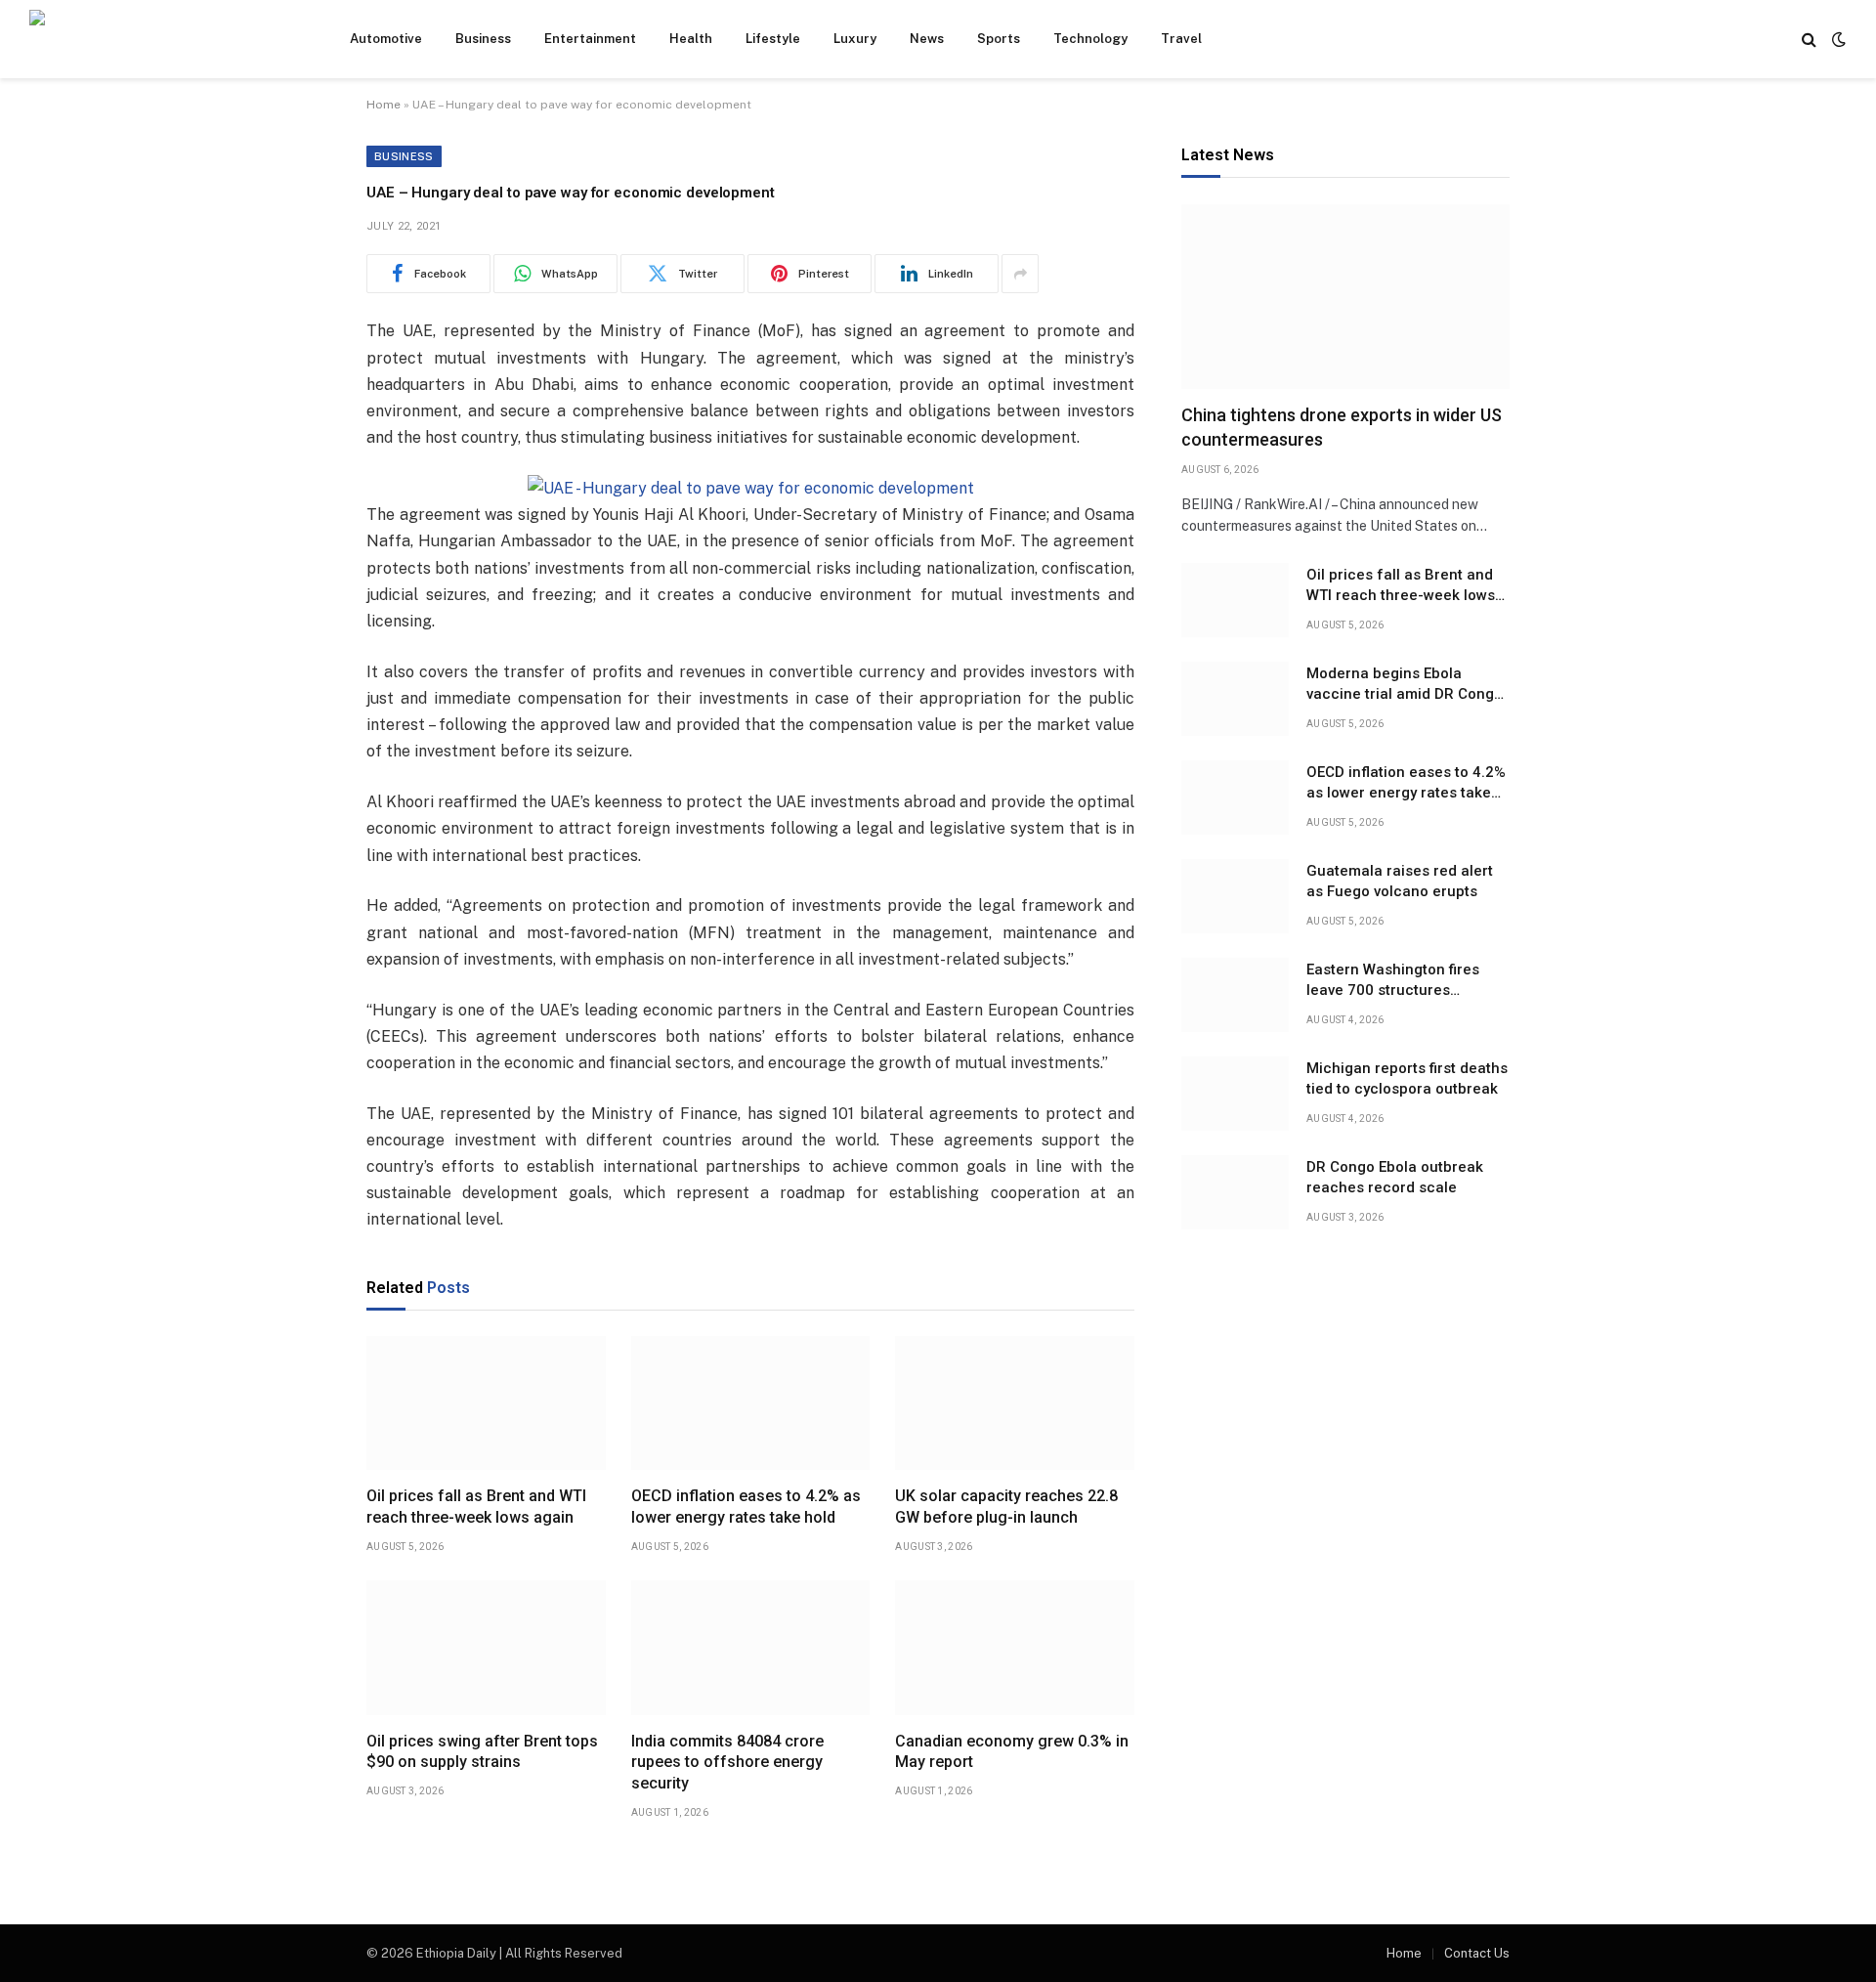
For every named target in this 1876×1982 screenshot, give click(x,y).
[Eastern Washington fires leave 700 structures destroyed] (1235, 995)
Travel (1181, 39)
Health (691, 39)
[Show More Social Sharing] (1020, 274)
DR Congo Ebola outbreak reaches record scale (1395, 1177)
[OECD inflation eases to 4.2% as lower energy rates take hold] (751, 1403)
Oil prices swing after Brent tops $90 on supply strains (482, 1752)
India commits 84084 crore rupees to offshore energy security (727, 1763)
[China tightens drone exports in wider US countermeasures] (1345, 297)
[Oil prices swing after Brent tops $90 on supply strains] (486, 1648)
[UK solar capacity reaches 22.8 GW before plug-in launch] (1015, 1403)
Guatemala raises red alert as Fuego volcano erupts (1400, 881)
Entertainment (590, 39)
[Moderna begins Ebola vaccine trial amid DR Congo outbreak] (1235, 699)
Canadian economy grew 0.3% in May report (1012, 1752)
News (927, 39)
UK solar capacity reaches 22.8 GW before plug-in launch (1006, 1507)
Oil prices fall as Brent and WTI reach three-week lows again (476, 1507)
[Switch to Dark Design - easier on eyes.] (1837, 39)
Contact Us (1477, 1953)
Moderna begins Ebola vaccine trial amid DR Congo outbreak (1405, 685)
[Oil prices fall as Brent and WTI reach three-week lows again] (486, 1403)
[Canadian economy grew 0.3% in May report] (1015, 1648)
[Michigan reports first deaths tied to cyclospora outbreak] (1235, 1094)
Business (483, 39)
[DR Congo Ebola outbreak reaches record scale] (1235, 1192)
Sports (999, 39)
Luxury (855, 39)
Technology (1090, 39)
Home (384, 105)
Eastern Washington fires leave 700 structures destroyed (1393, 981)
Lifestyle (773, 39)
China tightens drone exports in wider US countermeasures (1342, 428)
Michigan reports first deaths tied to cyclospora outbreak (1407, 1078)
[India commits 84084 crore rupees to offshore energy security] (751, 1648)
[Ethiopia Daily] (164, 39)
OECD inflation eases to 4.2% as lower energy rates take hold (746, 1507)
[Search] (1809, 40)
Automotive (386, 39)
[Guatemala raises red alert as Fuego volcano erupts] (1235, 896)
